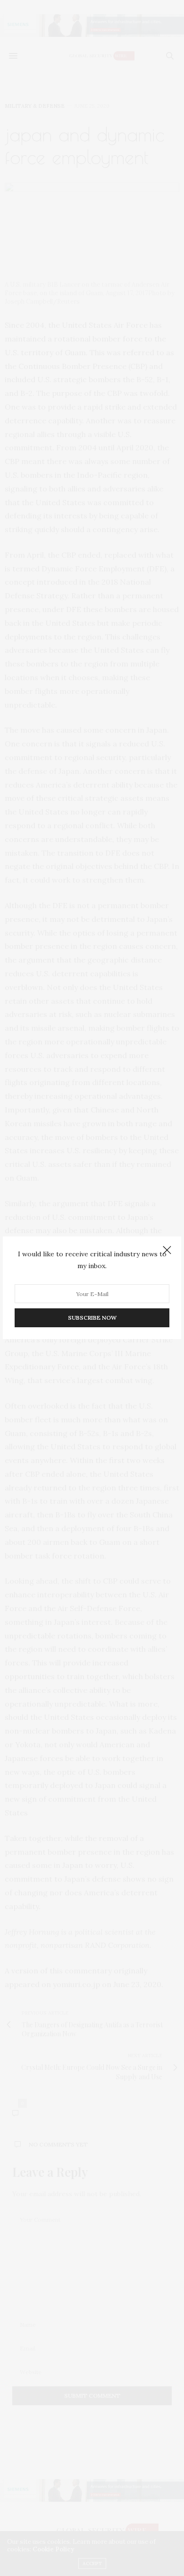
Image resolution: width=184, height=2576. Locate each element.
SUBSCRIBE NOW (92, 1318)
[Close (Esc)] (167, 1251)
